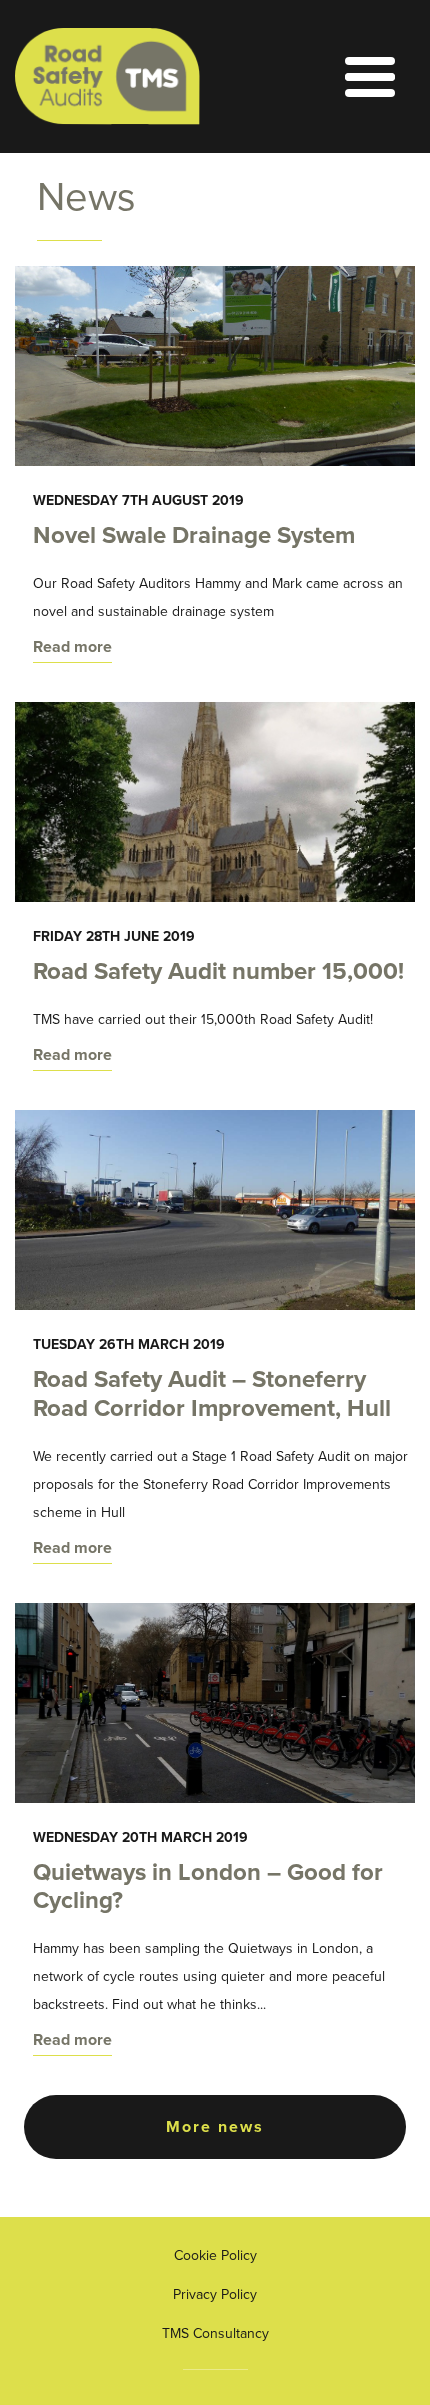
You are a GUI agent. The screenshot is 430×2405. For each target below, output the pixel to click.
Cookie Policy (215, 2255)
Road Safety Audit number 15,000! (218, 971)
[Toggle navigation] (322, 77)
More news (215, 2127)
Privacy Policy (215, 2294)
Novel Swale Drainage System (194, 535)
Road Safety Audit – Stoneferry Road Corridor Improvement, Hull (212, 1394)
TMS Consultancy (215, 2333)
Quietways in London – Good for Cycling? (208, 1887)
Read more (72, 647)
